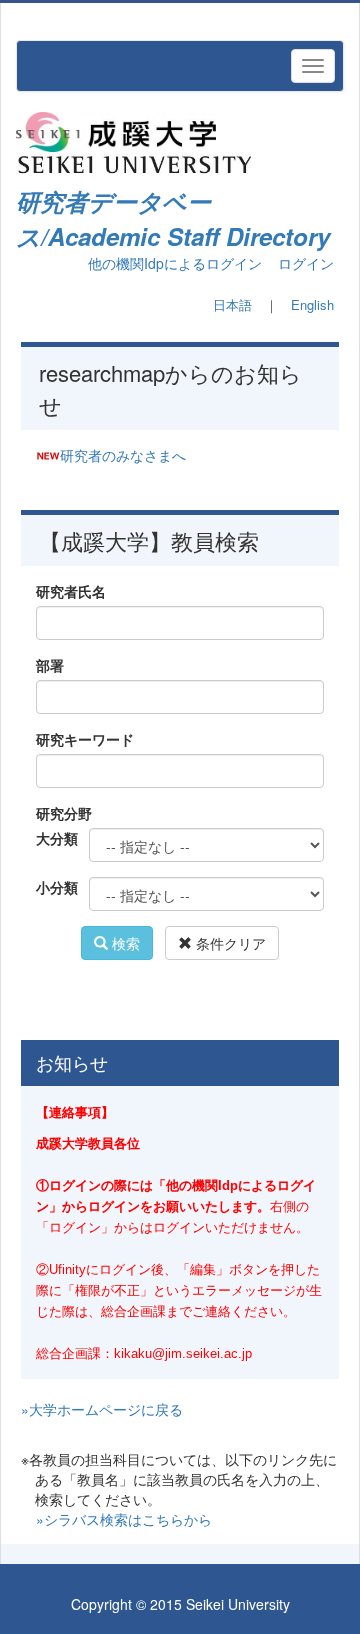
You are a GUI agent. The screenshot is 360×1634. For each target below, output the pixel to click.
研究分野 (64, 813)
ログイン (306, 263)
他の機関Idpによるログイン (175, 263)
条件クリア (229, 943)
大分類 (55, 838)
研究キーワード (85, 739)
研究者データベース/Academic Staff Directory (173, 218)
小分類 (55, 887)
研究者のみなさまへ (123, 455)
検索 (124, 943)
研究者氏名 (71, 591)
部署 (50, 665)
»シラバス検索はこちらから (124, 1519)
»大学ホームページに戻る (102, 1409)
